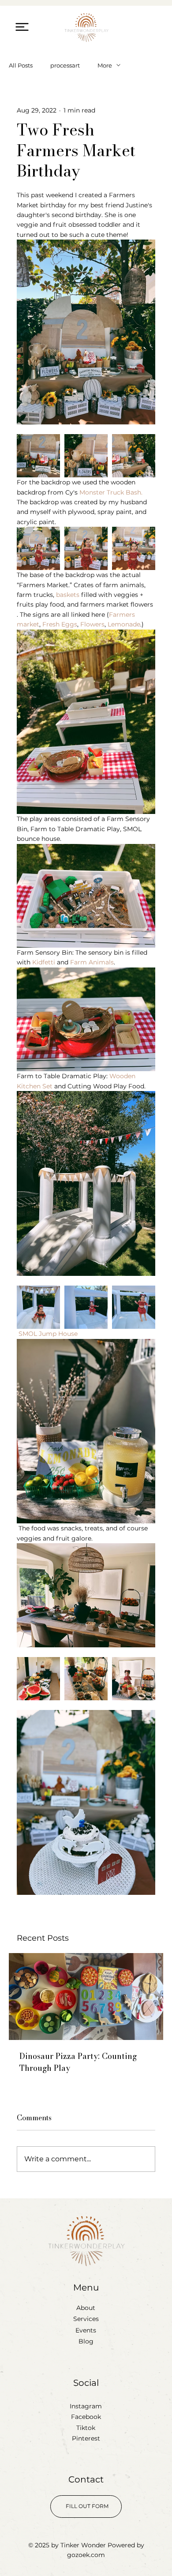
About (86, 2308)
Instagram (86, 2406)
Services (86, 2319)
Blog (86, 2341)
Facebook (86, 2417)
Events (86, 2330)
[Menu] (22, 27)
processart (65, 65)
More (105, 65)
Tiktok (86, 2428)
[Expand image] (38, 456)
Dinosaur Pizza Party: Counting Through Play (78, 2062)
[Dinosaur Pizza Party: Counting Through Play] (86, 1997)
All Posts (21, 65)
